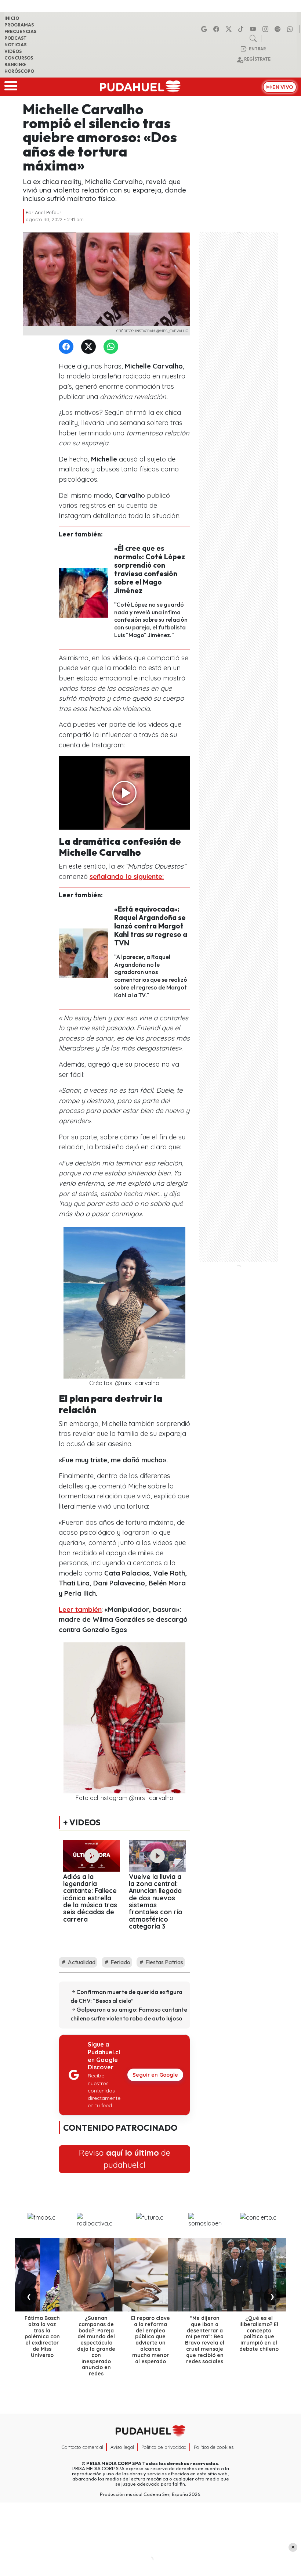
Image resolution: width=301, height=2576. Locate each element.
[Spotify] (279, 29)
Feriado (120, 1962)
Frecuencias (20, 31)
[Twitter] (90, 347)
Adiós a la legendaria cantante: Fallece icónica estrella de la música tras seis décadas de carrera (90, 1898)
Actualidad (81, 1962)
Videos (13, 51)
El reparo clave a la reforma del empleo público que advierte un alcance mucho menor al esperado (150, 2340)
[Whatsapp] (291, 29)
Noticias (15, 45)
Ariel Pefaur (48, 212)
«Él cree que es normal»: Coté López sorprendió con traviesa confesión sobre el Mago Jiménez (150, 569)
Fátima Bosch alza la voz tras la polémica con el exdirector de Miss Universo (42, 2337)
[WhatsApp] (112, 347)
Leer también (80, 1609)
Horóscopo (19, 71)
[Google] (205, 29)
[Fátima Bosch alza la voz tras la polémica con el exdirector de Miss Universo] (42, 2275)
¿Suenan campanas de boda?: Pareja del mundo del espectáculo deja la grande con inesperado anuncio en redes (96, 2346)
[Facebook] (217, 29)
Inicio (12, 18)
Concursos (19, 58)
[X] (230, 29)
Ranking (15, 64)
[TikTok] (242, 29)
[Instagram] (266, 29)
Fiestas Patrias (164, 1962)
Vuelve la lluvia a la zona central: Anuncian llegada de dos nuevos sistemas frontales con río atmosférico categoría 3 (156, 1901)
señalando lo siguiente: (127, 876)
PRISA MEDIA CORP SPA (114, 2463)
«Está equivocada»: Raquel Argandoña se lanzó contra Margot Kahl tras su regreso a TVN (151, 926)
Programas (19, 25)
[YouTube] (254, 29)
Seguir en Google (155, 2075)
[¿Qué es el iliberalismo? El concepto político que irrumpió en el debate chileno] (259, 2275)
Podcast (15, 38)
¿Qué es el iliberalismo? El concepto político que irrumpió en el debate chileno (259, 2334)
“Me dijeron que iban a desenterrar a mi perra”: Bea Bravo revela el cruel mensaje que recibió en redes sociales (205, 2340)
